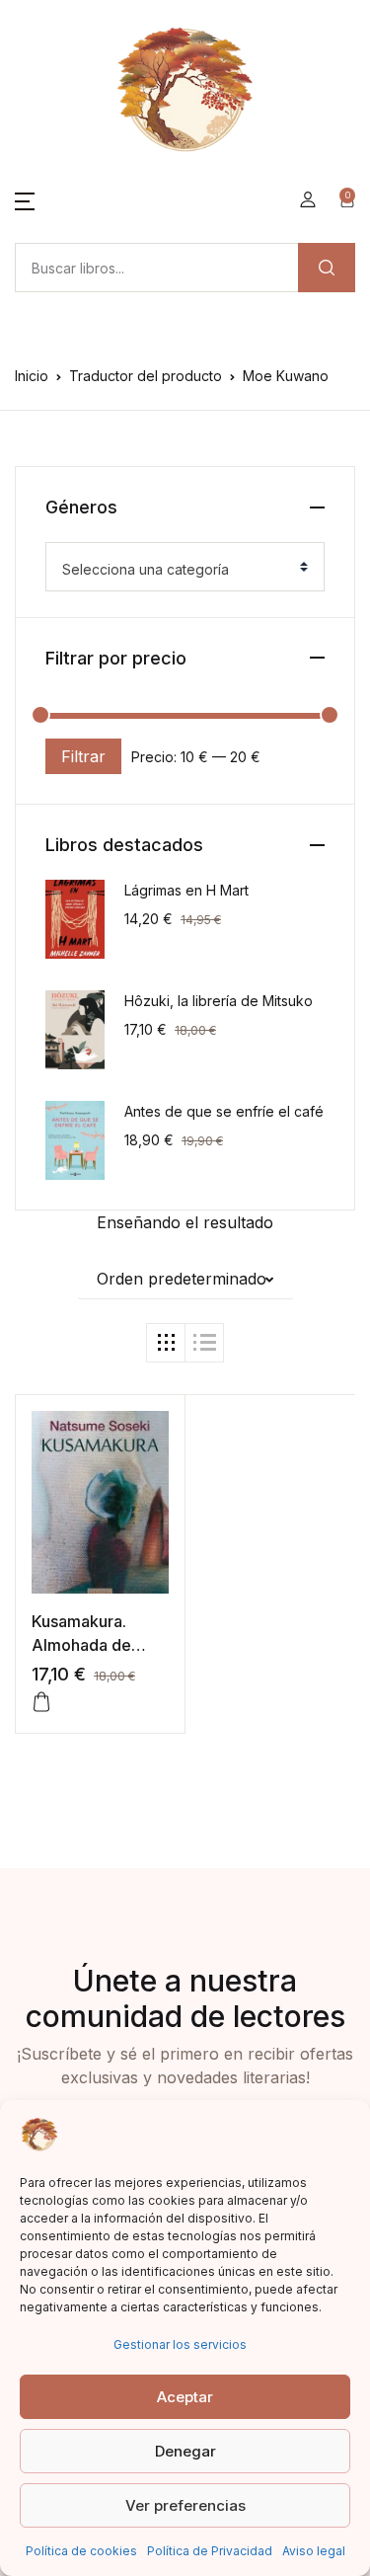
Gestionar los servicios (180, 2344)
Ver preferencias (185, 2505)
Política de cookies (81, 2551)
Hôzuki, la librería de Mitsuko (219, 1001)
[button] (25, 199)
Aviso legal (314, 2551)
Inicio (32, 376)
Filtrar (83, 756)
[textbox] (177, 570)
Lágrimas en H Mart (186, 890)
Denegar (185, 2451)
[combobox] (185, 567)
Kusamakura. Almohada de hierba (81, 1645)
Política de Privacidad (210, 2551)
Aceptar (185, 2397)
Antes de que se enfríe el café (224, 1111)
